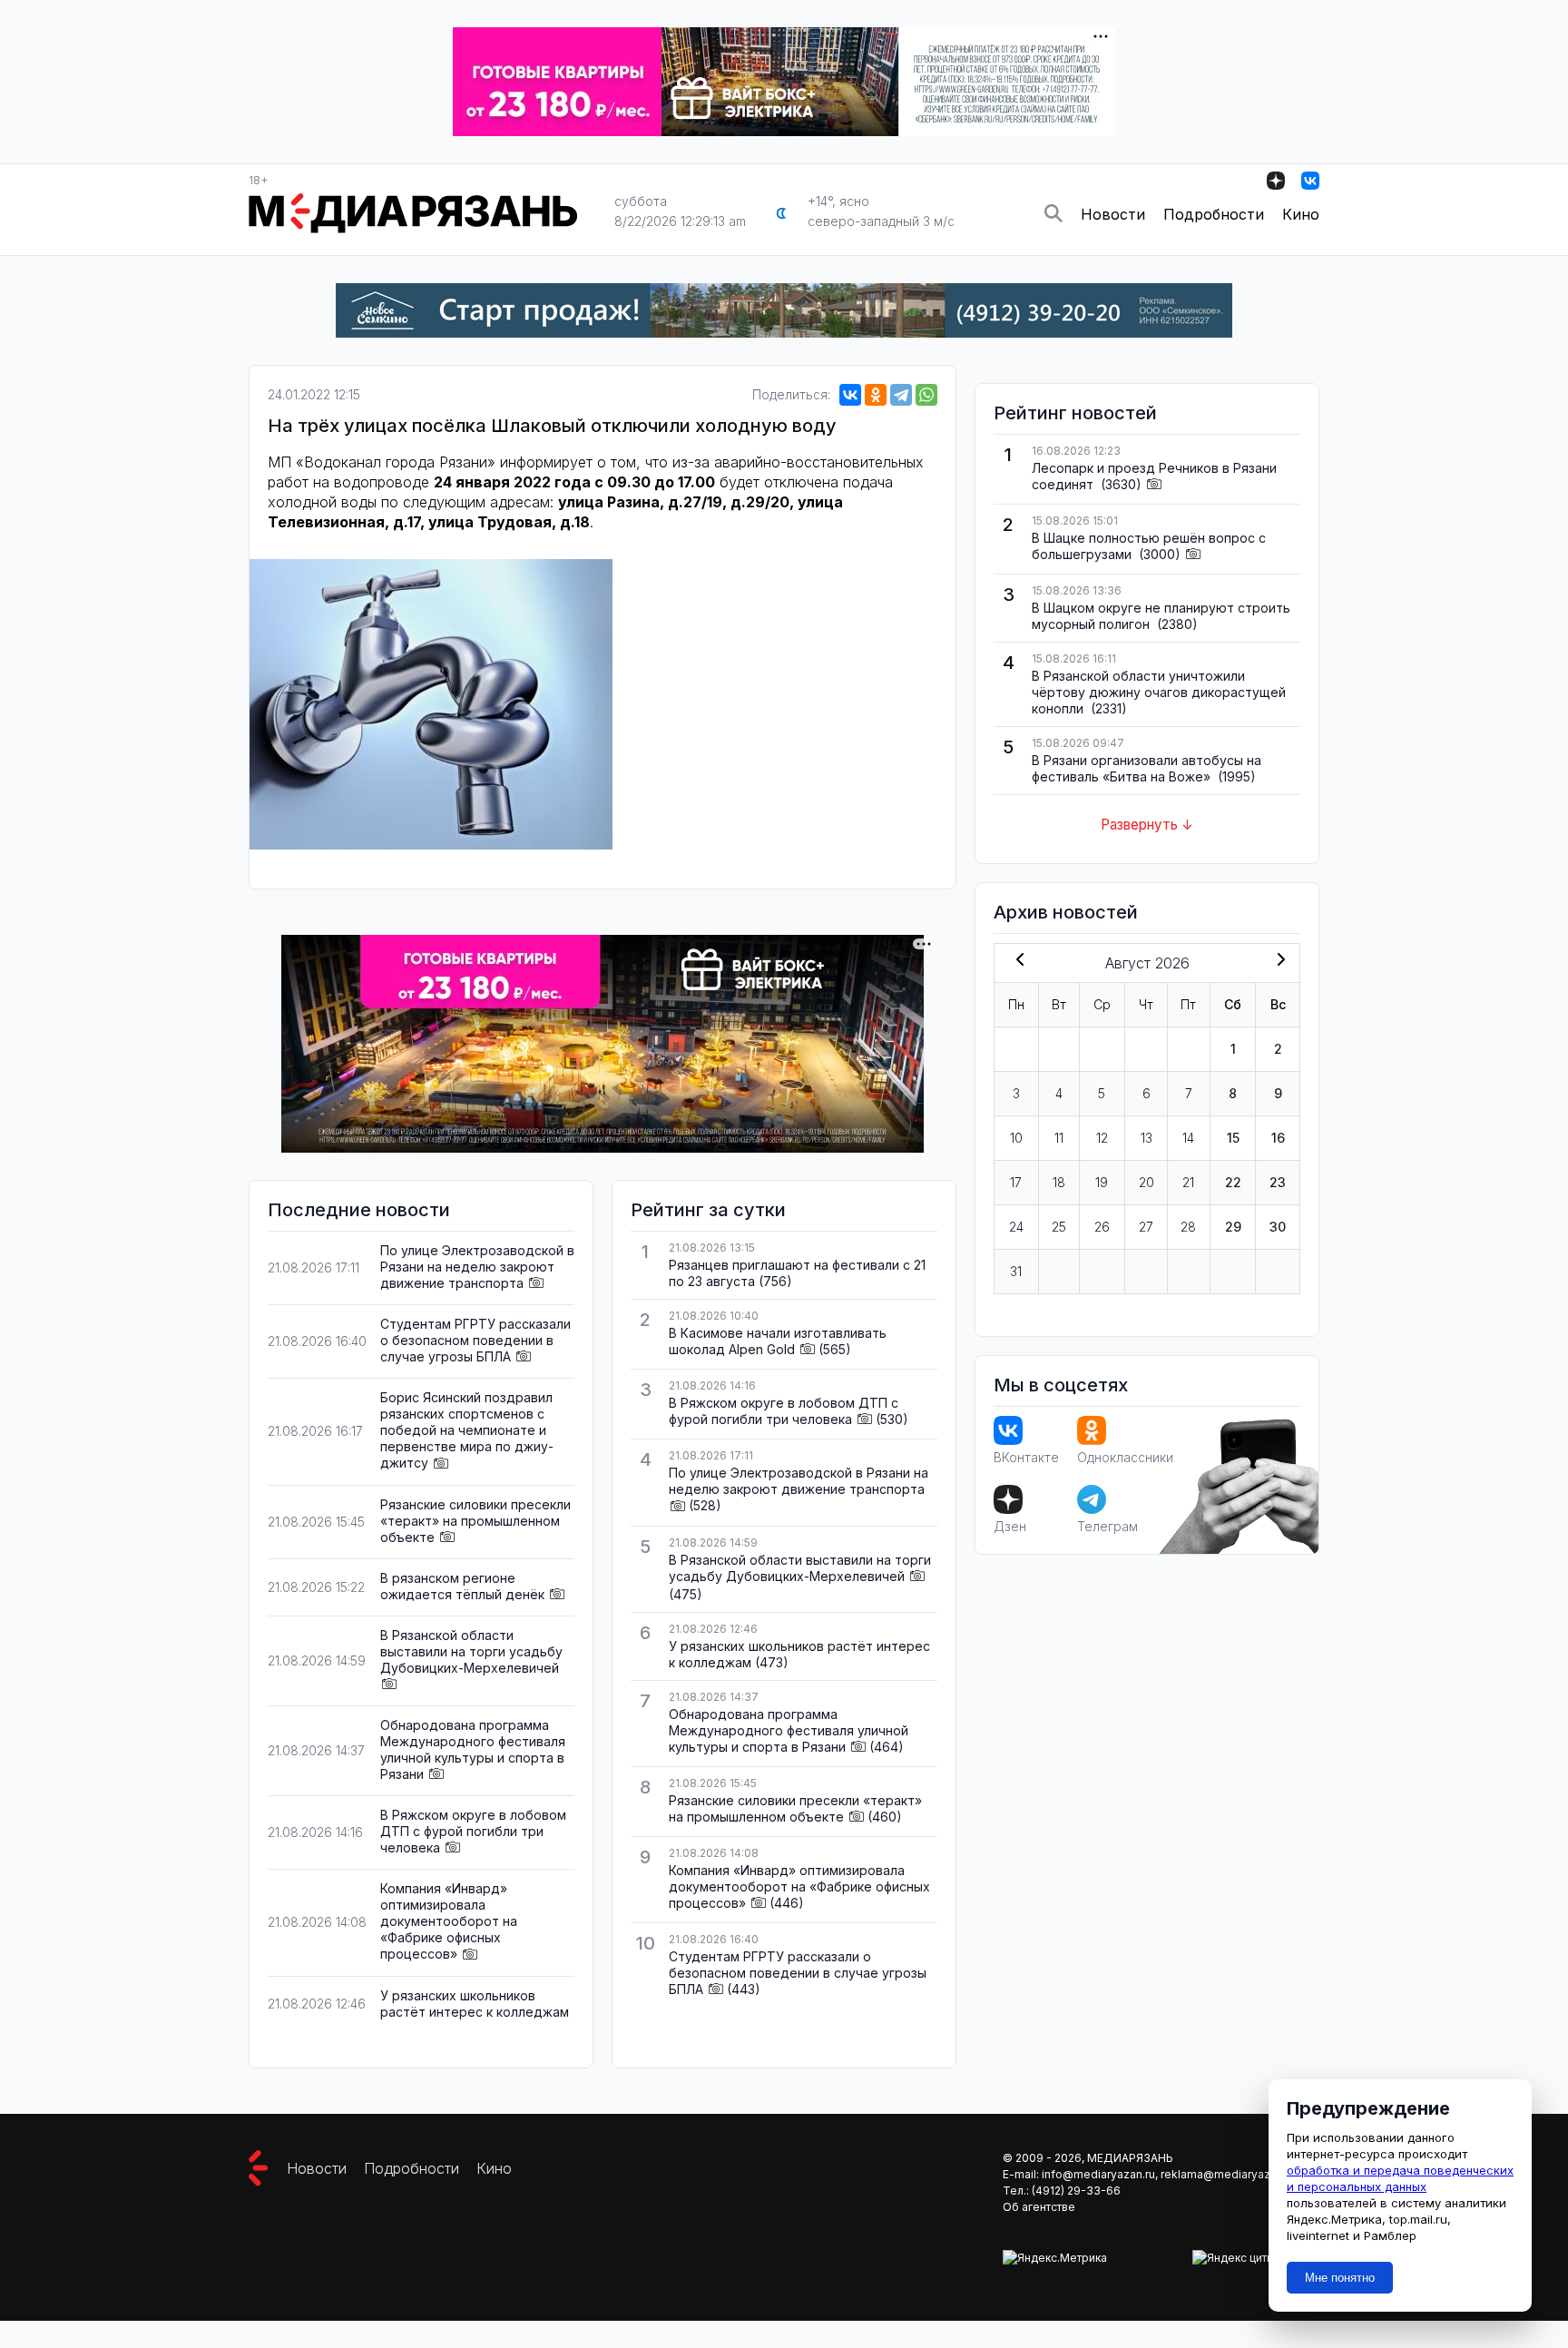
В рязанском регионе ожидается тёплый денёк (462, 1586)
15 (1233, 1138)
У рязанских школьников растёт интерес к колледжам (475, 2004)
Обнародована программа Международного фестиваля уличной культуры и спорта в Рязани (473, 1749)
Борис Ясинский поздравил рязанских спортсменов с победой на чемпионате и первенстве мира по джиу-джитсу (467, 1430)
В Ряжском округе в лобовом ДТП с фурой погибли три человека (473, 1831)
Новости (1113, 214)
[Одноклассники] (876, 395)
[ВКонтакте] (850, 395)
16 (1278, 1138)
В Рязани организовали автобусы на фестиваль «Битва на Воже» (1147, 768)
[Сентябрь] (1278, 961)
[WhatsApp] (926, 395)
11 (1059, 1138)
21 (1188, 1182)
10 (1016, 1138)
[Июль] (1016, 961)
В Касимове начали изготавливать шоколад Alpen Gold (778, 1341)
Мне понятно (1340, 2278)
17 (1016, 1182)
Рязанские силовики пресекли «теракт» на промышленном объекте (475, 1521)
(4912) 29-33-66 (1076, 2191)
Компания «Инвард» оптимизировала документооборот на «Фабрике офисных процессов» (449, 1921)
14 (1188, 1138)
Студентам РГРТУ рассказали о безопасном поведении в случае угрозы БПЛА (475, 1340)
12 (1102, 1138)
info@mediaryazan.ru (1098, 2174)
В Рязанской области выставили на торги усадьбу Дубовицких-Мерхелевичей (471, 1651)
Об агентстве (1039, 2207)
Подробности (1214, 214)
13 (1147, 1138)
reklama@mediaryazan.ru (1228, 2174)
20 (1147, 1182)
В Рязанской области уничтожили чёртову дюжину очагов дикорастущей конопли (1159, 692)
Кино (1301, 214)
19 (1102, 1182)
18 (1059, 1182)
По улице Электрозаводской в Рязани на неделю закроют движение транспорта (477, 1267)
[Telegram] (901, 395)
